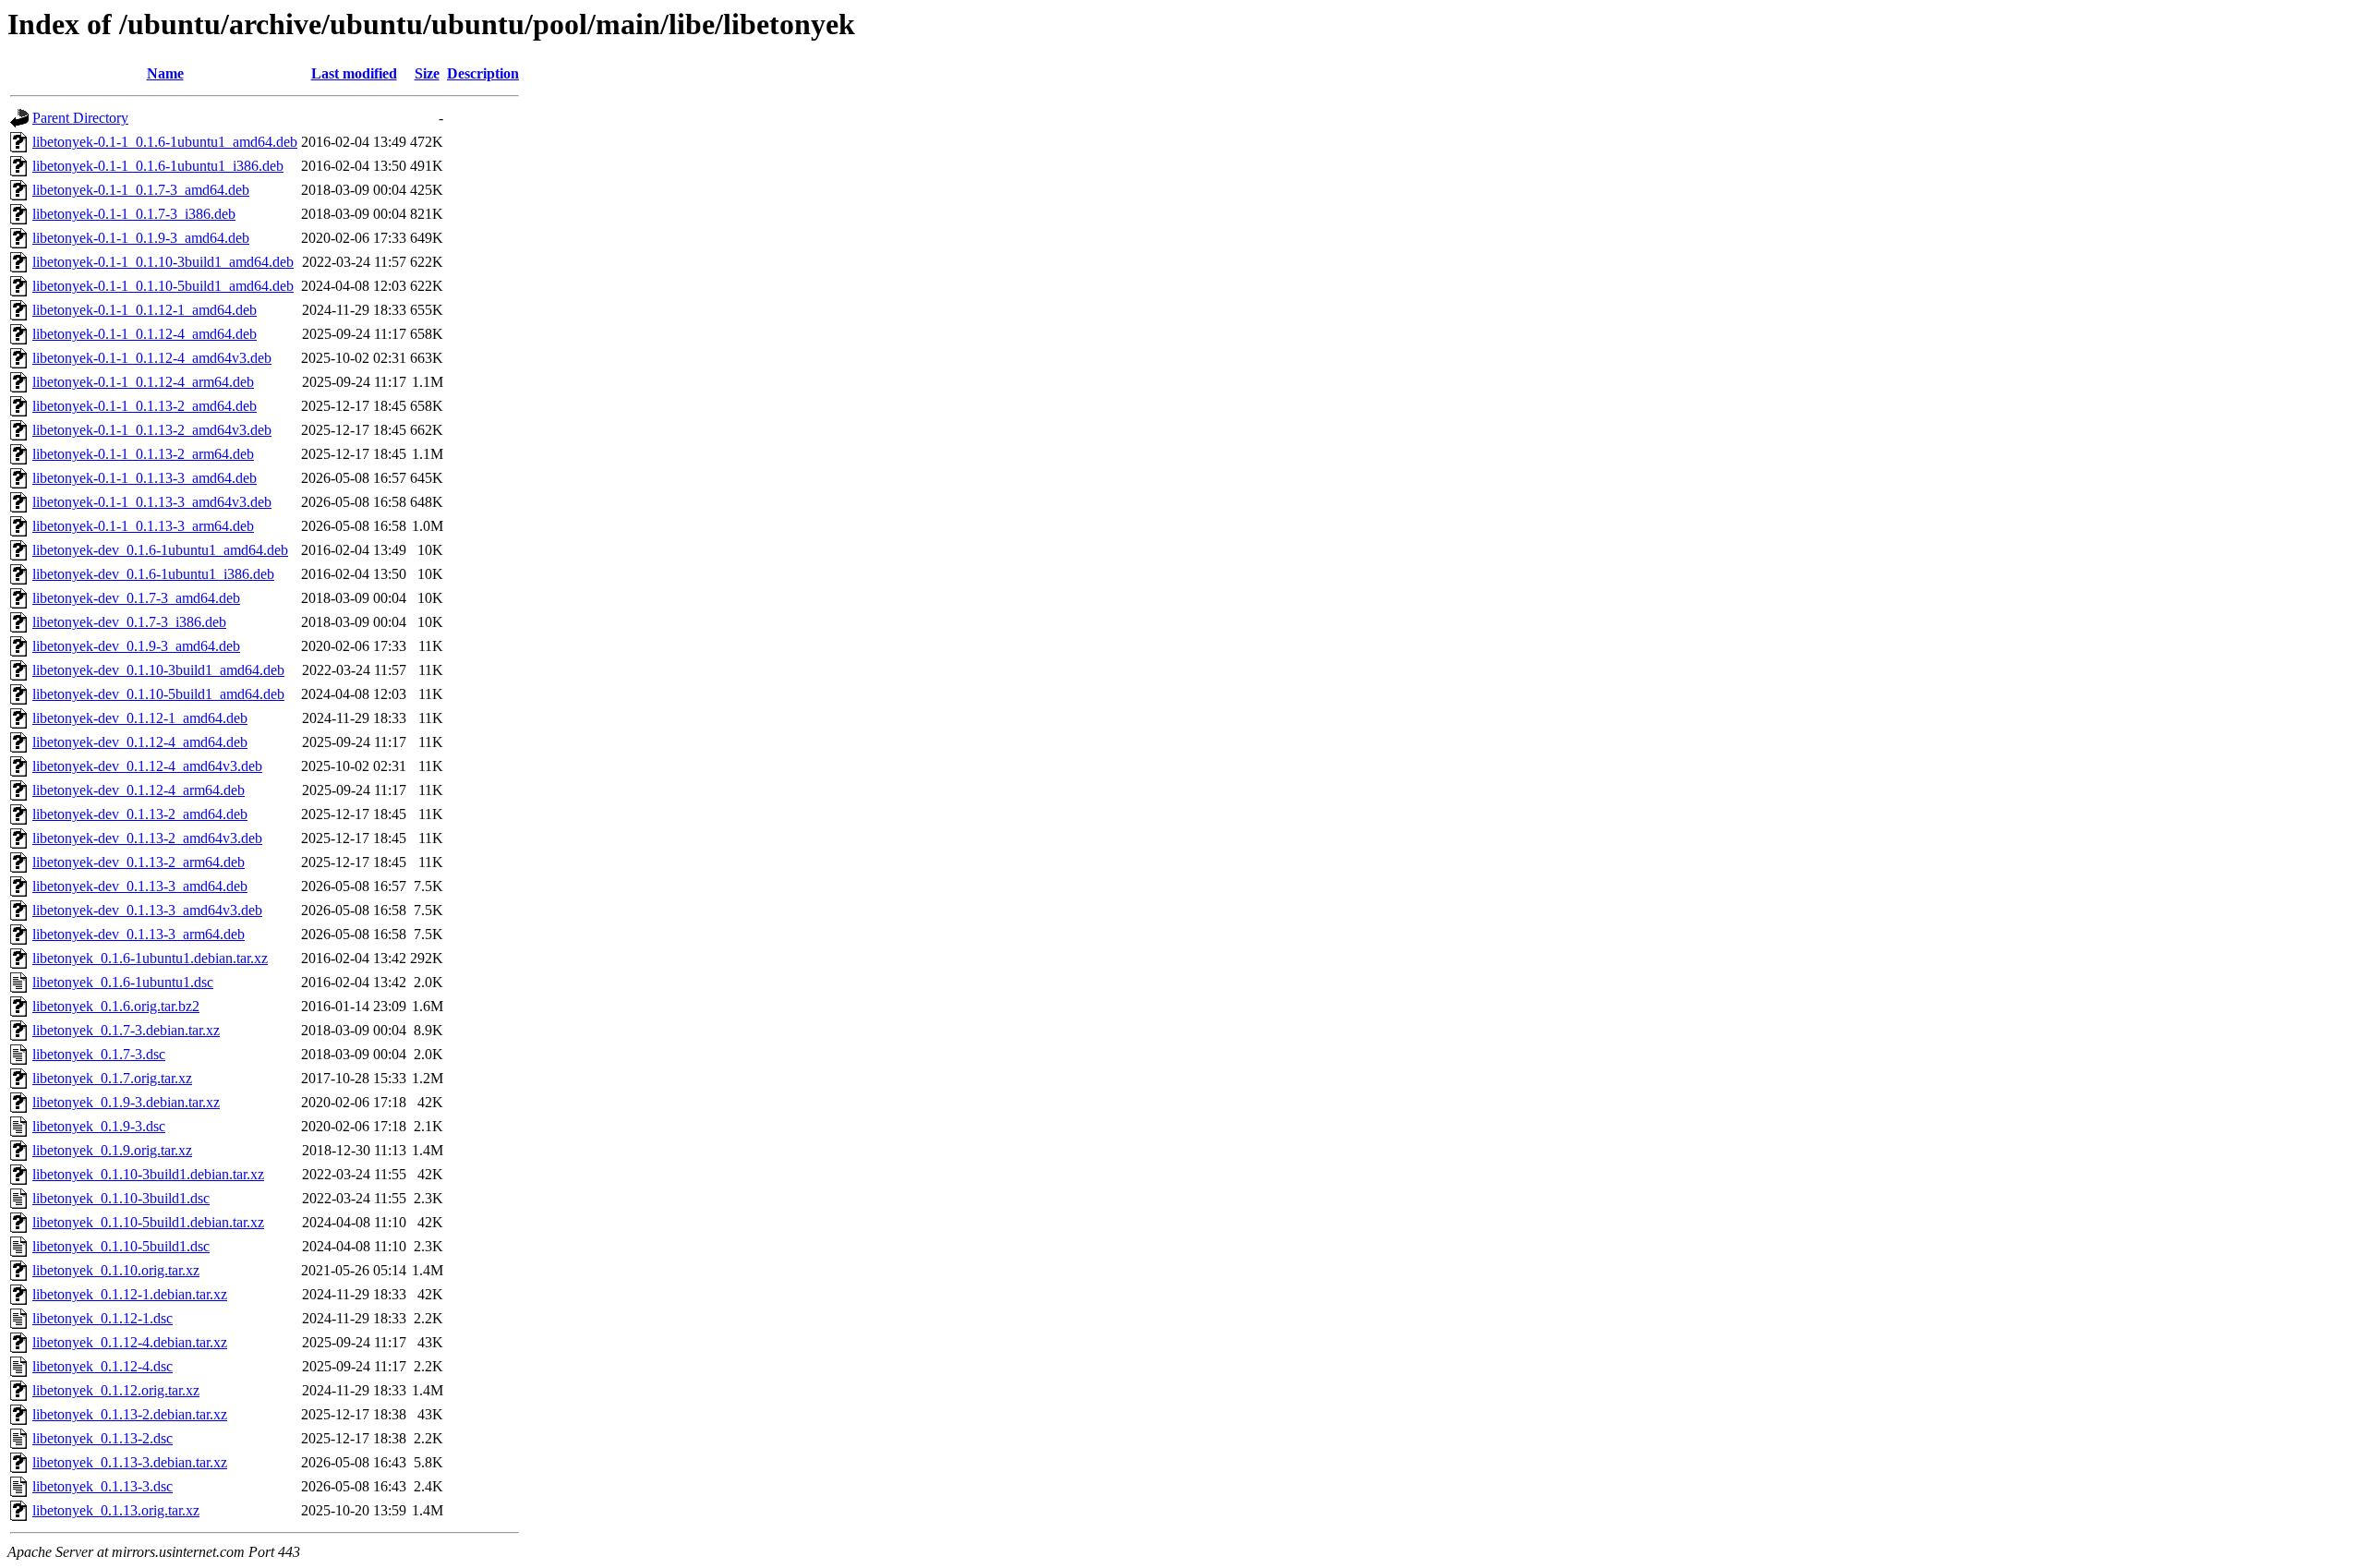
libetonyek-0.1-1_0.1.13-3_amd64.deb (145, 478)
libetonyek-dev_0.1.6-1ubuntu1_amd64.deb (160, 550)
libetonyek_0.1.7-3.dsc (99, 1054)
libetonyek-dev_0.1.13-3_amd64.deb (140, 886)
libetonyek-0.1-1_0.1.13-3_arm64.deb (143, 526)
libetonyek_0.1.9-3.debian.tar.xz (126, 1102)
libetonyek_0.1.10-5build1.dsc (121, 1246)
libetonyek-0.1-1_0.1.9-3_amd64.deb (141, 238)
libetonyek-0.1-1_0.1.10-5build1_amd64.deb (163, 286)
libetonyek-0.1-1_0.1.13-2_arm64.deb (143, 454)
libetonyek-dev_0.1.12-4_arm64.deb (139, 790)
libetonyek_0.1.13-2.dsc (103, 1438)
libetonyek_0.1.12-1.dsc (103, 1318)
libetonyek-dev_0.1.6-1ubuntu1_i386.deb (153, 574)
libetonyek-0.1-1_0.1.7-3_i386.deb (134, 214)
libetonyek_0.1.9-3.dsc (99, 1126)
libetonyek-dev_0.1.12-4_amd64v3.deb (147, 766)
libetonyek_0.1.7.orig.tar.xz (112, 1078)
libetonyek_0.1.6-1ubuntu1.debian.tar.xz (150, 958)
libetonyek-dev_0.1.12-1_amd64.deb (140, 718)
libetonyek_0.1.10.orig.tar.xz (116, 1270)
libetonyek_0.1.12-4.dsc (103, 1366)
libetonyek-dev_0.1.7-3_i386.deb (129, 622)
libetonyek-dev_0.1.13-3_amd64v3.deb (147, 910)
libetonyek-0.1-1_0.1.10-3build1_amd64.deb (163, 262)
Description (483, 73)
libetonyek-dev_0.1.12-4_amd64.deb (140, 742)
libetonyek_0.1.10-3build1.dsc (121, 1198)
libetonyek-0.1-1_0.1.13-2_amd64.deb (145, 406)
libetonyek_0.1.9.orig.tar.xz (112, 1150)
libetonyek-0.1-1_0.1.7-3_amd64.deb (141, 190)
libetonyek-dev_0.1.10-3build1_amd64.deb (158, 670)
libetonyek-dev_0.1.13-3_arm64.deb (139, 934)
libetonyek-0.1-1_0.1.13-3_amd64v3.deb (152, 502)
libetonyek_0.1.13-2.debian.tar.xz (130, 1414)
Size (427, 73)
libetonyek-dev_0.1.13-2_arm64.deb (139, 862)
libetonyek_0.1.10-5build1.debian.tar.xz (148, 1222)
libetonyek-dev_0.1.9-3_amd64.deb (136, 646)
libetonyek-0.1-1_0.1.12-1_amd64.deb (145, 310)
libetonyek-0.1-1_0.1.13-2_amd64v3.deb (152, 430)
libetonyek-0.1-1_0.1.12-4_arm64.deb (143, 382)
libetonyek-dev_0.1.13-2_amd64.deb (140, 814)
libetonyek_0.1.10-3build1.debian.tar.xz (148, 1174)
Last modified (354, 73)
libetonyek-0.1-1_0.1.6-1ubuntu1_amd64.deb (165, 142)
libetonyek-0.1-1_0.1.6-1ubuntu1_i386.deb (158, 166)
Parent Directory (80, 118)
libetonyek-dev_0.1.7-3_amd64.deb (136, 598)
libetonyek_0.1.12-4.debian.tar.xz (130, 1342)
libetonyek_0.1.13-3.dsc (103, 1486)
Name (165, 73)
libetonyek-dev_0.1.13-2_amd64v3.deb (147, 838)
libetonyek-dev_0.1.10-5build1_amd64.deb (158, 694)
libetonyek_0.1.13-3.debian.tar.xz (130, 1462)
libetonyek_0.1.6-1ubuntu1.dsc (123, 982)
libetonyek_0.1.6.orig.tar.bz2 (116, 1006)
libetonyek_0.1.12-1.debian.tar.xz (130, 1294)
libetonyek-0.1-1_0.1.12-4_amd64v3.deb (152, 358)
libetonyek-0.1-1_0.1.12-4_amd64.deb (145, 334)
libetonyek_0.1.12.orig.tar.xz (116, 1390)
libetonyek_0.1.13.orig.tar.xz (116, 1510)
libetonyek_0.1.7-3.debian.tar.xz (126, 1030)
